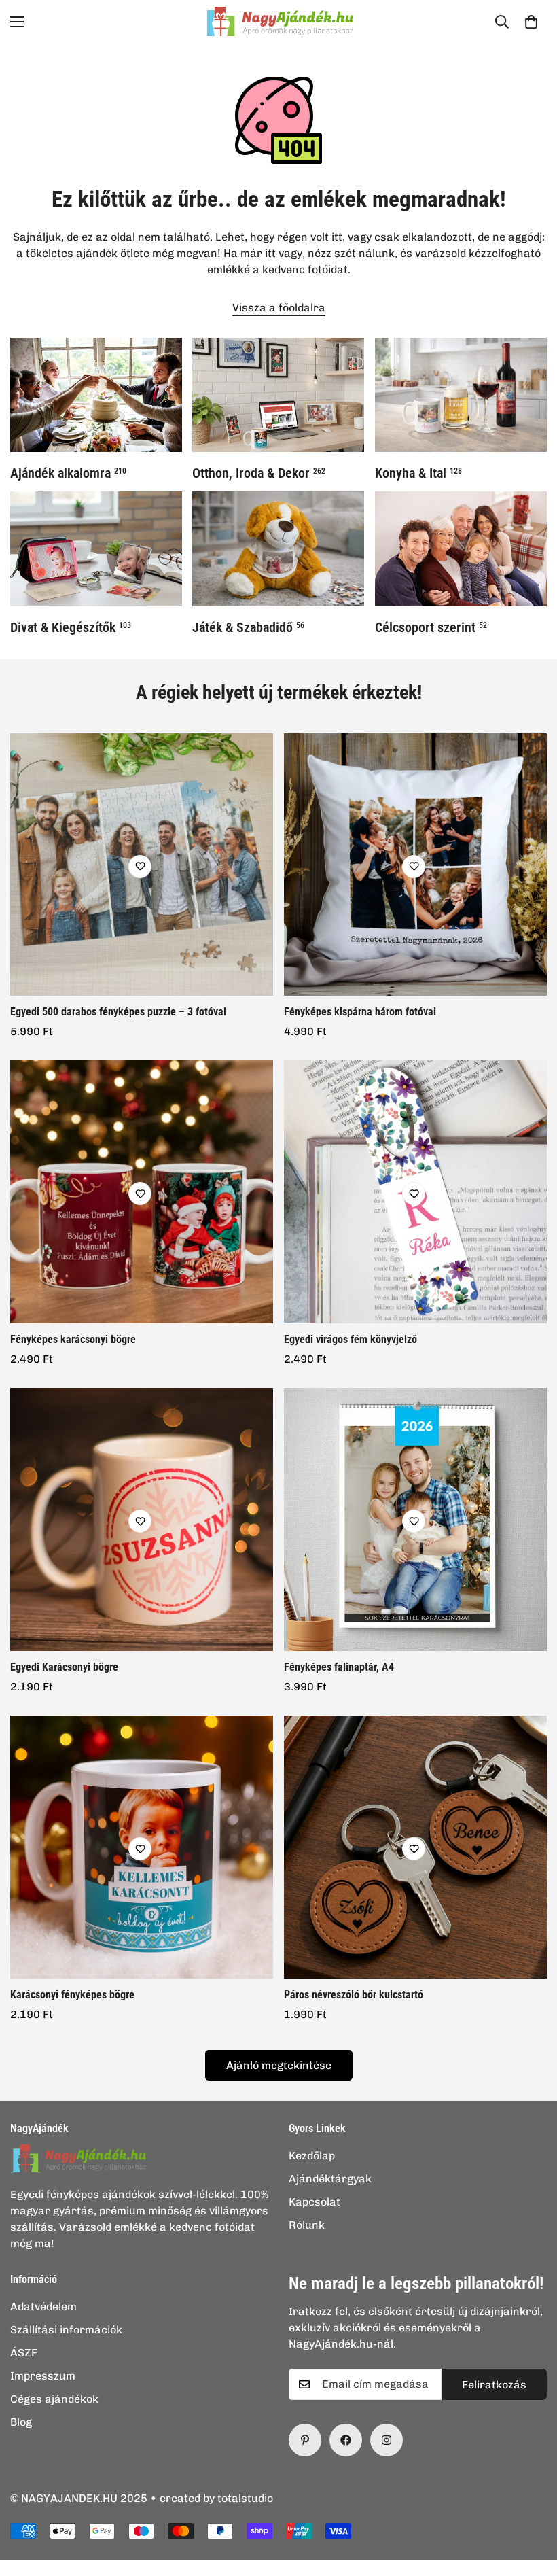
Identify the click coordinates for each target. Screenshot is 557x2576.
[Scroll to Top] (531, 2502)
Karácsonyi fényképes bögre (72, 1995)
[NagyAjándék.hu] (278, 21)
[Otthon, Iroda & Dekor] (278, 395)
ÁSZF (24, 2353)
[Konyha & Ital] (461, 395)
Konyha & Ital (418, 473)
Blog (21, 2422)
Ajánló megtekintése (279, 2065)
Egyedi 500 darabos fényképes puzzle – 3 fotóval (118, 1012)
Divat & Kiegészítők (71, 627)
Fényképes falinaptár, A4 (339, 1667)
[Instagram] (387, 2440)
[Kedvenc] (140, 867)
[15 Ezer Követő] (346, 2440)
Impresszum (43, 2376)
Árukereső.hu (301, 2569)
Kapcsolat (315, 2202)
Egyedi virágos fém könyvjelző (351, 1339)
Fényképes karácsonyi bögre (73, 1339)
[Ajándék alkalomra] (96, 395)
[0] (531, 22)
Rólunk (307, 2225)
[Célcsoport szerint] (461, 549)
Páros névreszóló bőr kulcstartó (354, 1995)
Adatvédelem (43, 2307)
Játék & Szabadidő (248, 627)
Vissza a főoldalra (279, 308)
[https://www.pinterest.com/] (305, 2440)
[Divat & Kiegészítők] (96, 549)
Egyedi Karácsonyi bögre (64, 1667)
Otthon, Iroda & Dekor (259, 473)
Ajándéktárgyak (330, 2179)
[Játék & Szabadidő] (278, 549)
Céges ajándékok (54, 2399)
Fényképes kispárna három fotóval (360, 1012)
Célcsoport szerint (431, 627)
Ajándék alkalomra (68, 473)
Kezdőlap (312, 2156)
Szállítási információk (66, 2330)
